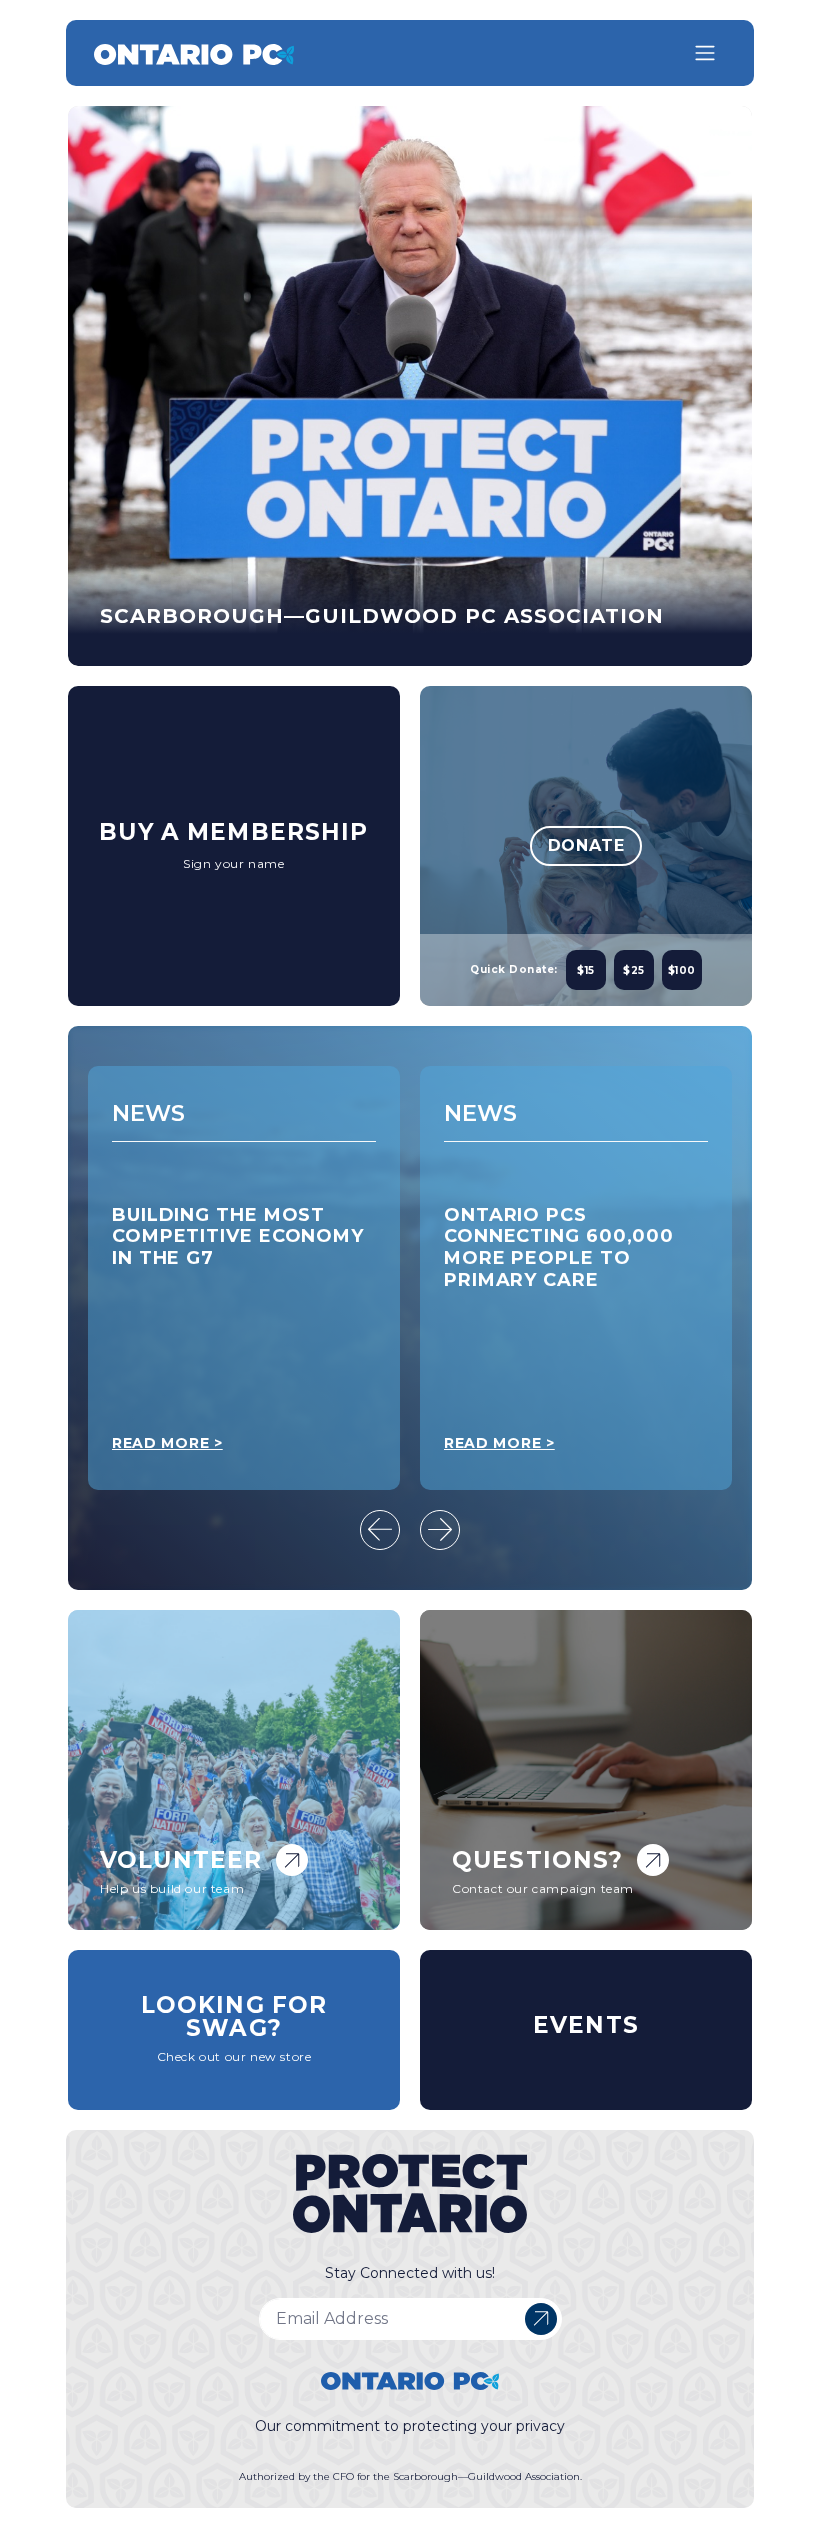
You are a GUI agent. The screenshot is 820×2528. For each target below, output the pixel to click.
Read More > (167, 1443)
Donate (586, 845)
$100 (682, 970)
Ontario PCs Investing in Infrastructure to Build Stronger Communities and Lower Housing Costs (573, 1258)
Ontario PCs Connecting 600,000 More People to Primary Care (227, 1247)
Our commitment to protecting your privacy (410, 2426)
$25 (634, 970)
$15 (586, 970)
